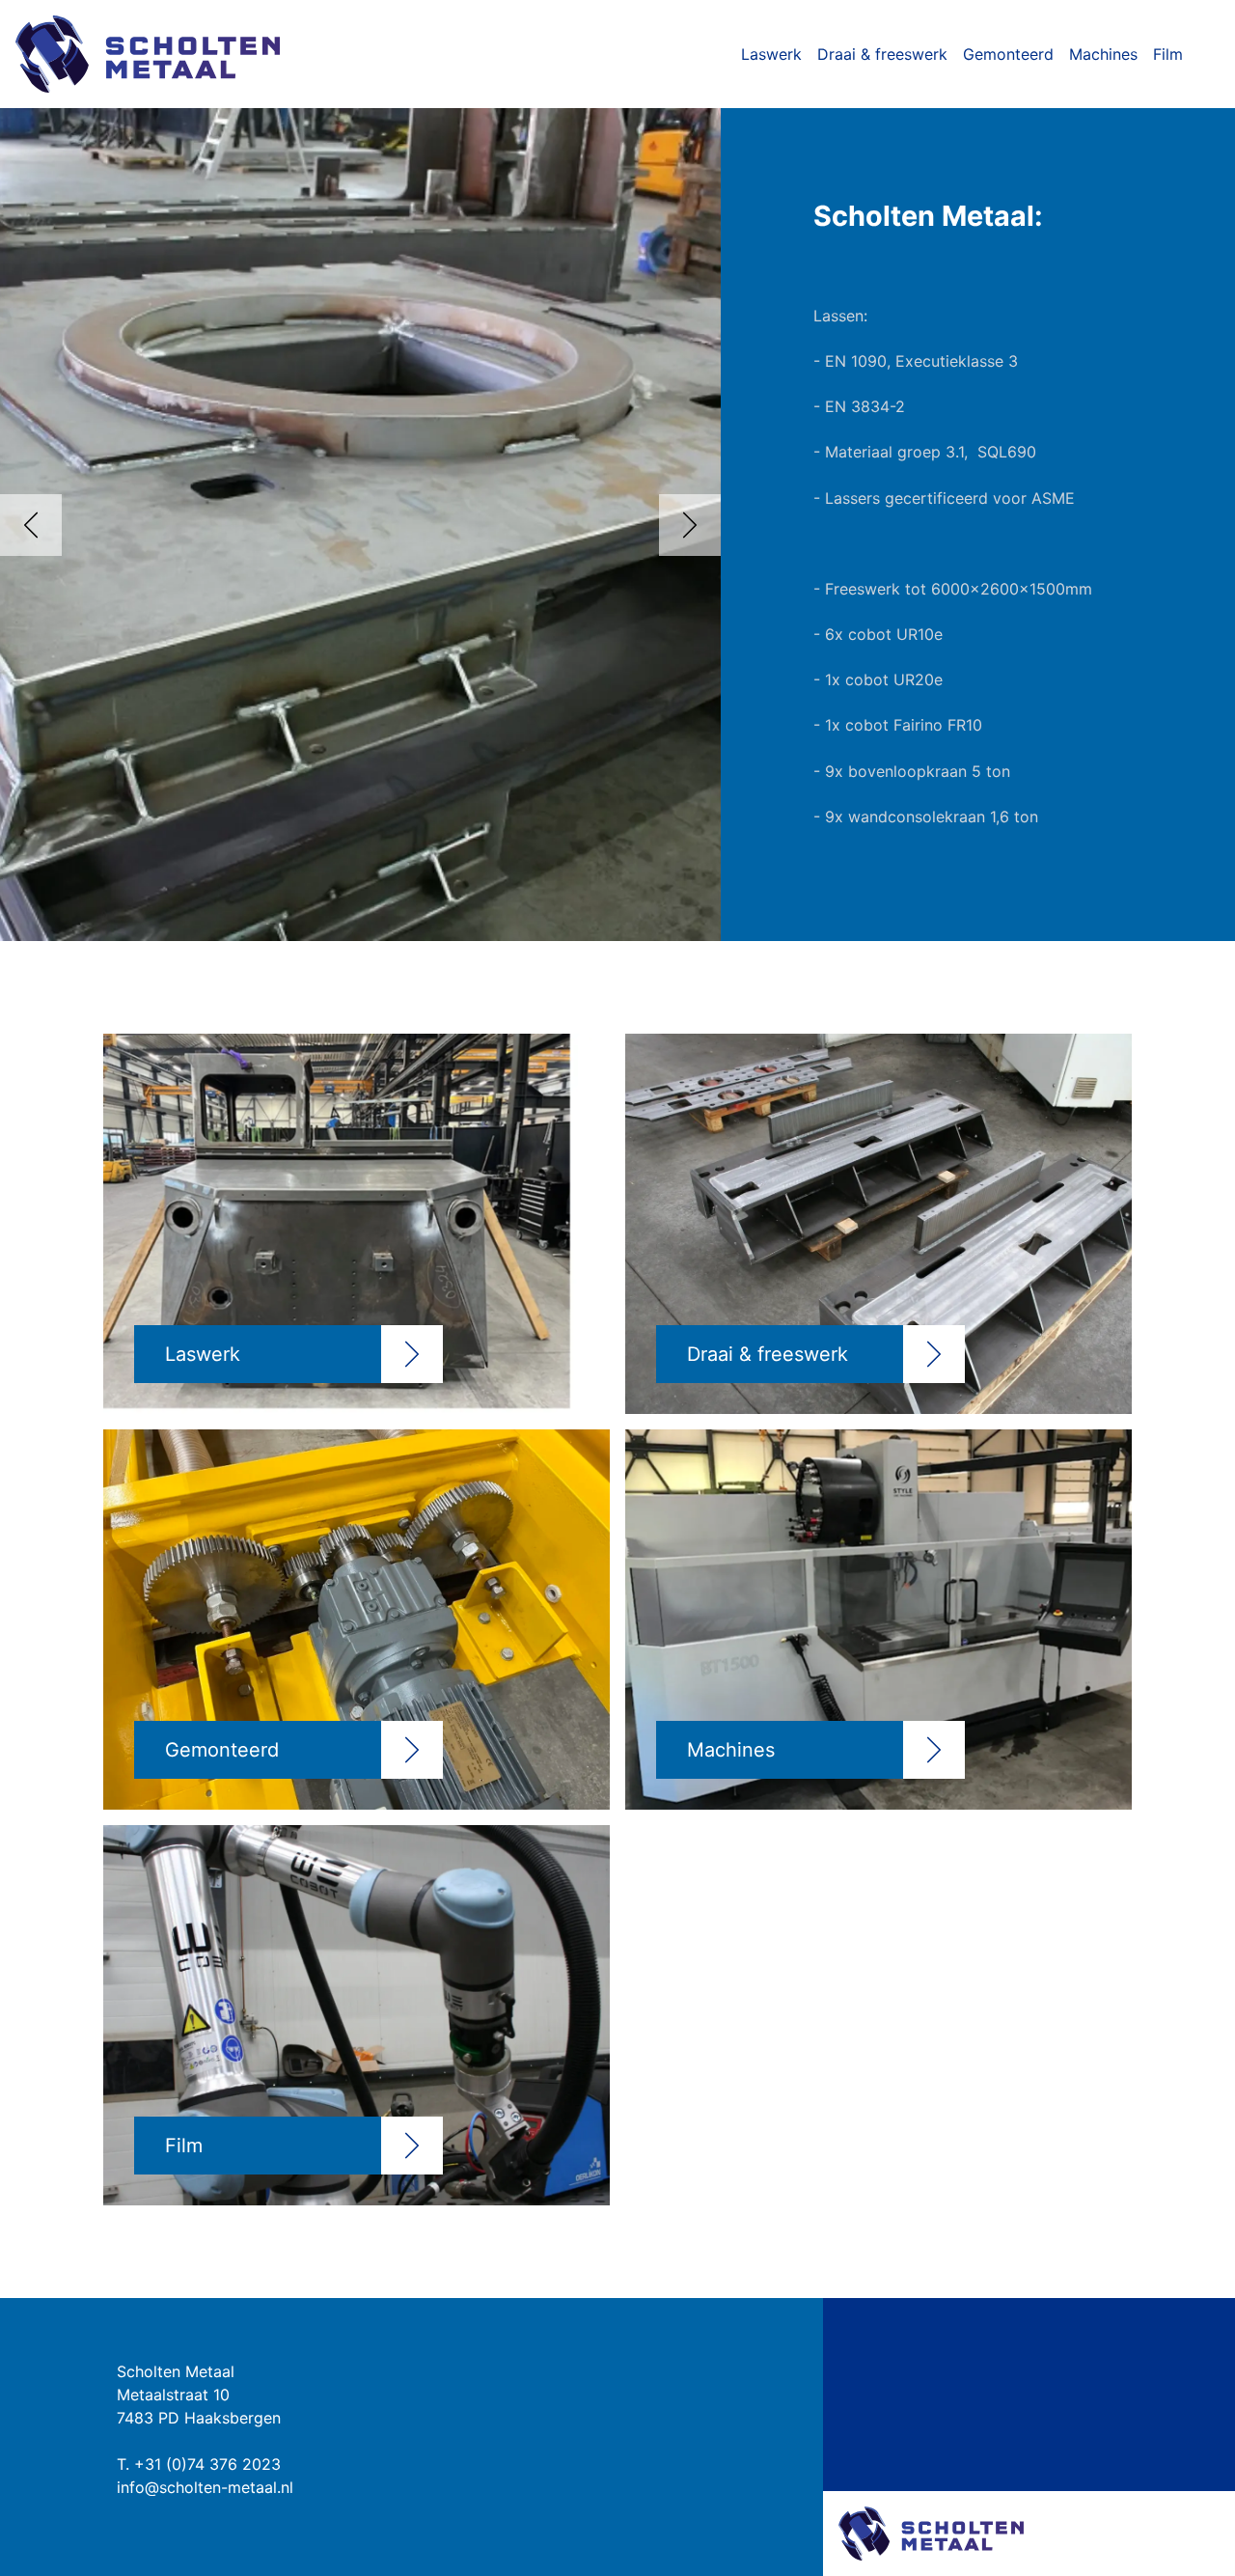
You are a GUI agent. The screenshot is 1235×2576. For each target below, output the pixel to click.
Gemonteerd (1008, 54)
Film (1168, 54)
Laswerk (771, 54)
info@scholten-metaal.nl (205, 2487)
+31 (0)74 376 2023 (207, 2464)
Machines (1103, 54)
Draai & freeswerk (882, 54)
